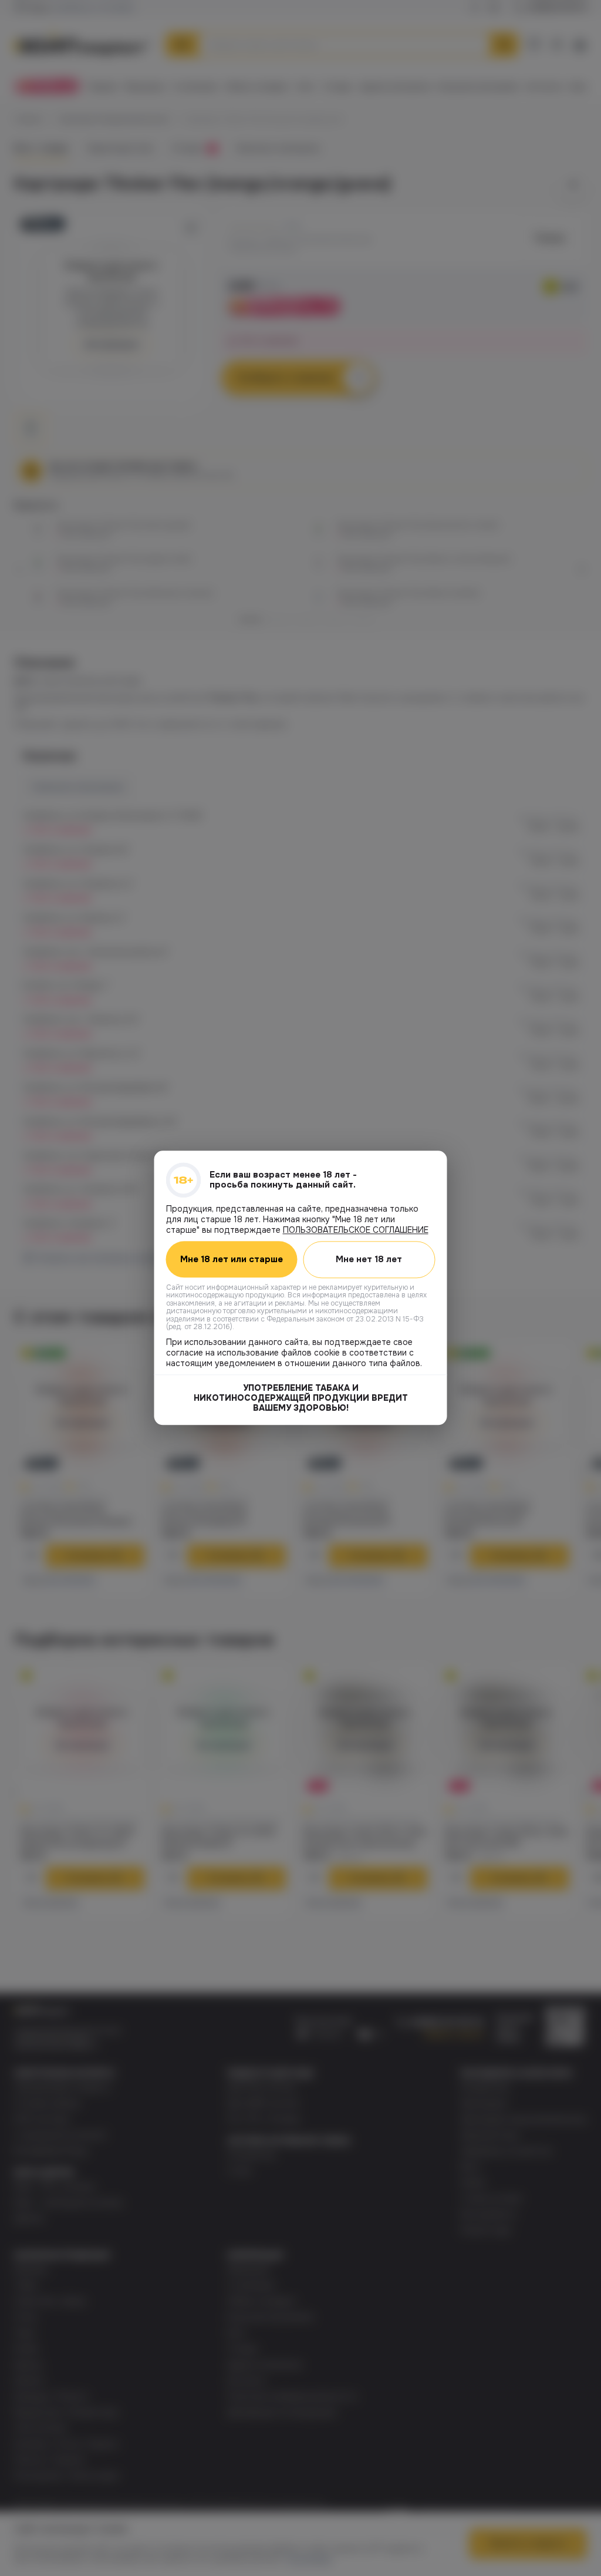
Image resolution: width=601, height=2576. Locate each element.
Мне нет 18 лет (369, 1259)
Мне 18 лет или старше (232, 1260)
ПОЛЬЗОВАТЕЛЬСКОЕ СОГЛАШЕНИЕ (356, 1230)
